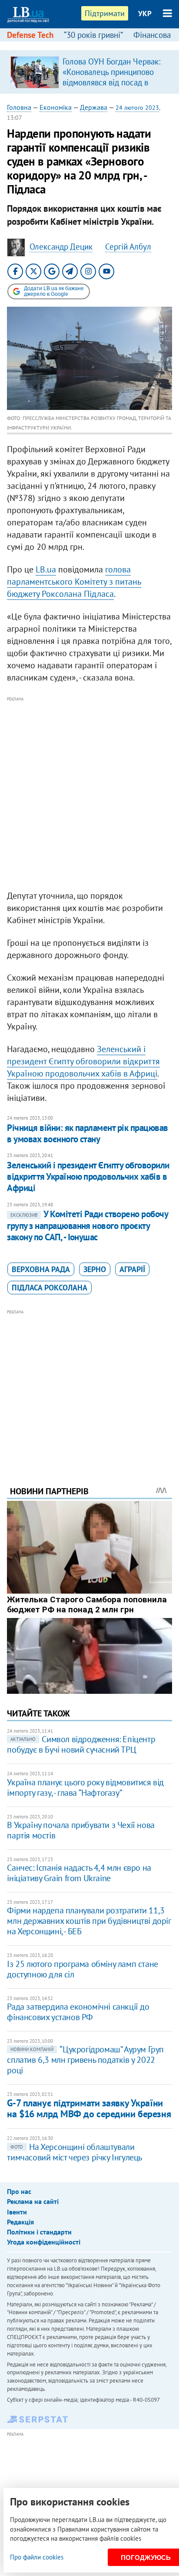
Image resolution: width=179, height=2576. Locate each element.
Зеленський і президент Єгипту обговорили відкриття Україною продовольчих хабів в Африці (83, 1061)
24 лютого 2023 (137, 108)
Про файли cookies (37, 2557)
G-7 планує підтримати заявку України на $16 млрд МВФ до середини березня (89, 2108)
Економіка (56, 107)
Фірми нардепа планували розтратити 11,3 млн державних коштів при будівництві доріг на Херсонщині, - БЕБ (89, 1921)
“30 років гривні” (93, 35)
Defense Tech (30, 35)
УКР (145, 14)
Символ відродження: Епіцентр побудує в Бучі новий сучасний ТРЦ (81, 1744)
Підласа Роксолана (50, 1288)
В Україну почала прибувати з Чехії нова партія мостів (81, 1830)
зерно (95, 1269)
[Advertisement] (89, 794)
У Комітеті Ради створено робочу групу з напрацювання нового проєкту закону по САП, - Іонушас (87, 1225)
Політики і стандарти (39, 2232)
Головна (19, 107)
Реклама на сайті (33, 2201)
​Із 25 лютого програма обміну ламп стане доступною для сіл (82, 1969)
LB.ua (46, 569)
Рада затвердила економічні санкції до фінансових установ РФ (78, 2012)
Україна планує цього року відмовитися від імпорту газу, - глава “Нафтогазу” (85, 1787)
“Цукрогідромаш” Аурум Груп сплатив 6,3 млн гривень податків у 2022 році (85, 2060)
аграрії (132, 1269)
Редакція (20, 2222)
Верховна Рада (41, 1269)
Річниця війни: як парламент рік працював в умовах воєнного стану (87, 1133)
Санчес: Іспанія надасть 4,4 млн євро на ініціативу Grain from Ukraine (79, 1873)
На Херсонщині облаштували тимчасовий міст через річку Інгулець (75, 2152)
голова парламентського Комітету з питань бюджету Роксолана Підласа (74, 582)
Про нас (19, 2191)
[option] (89, 72)
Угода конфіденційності (44, 2242)
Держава (94, 107)
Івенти (17, 2212)
